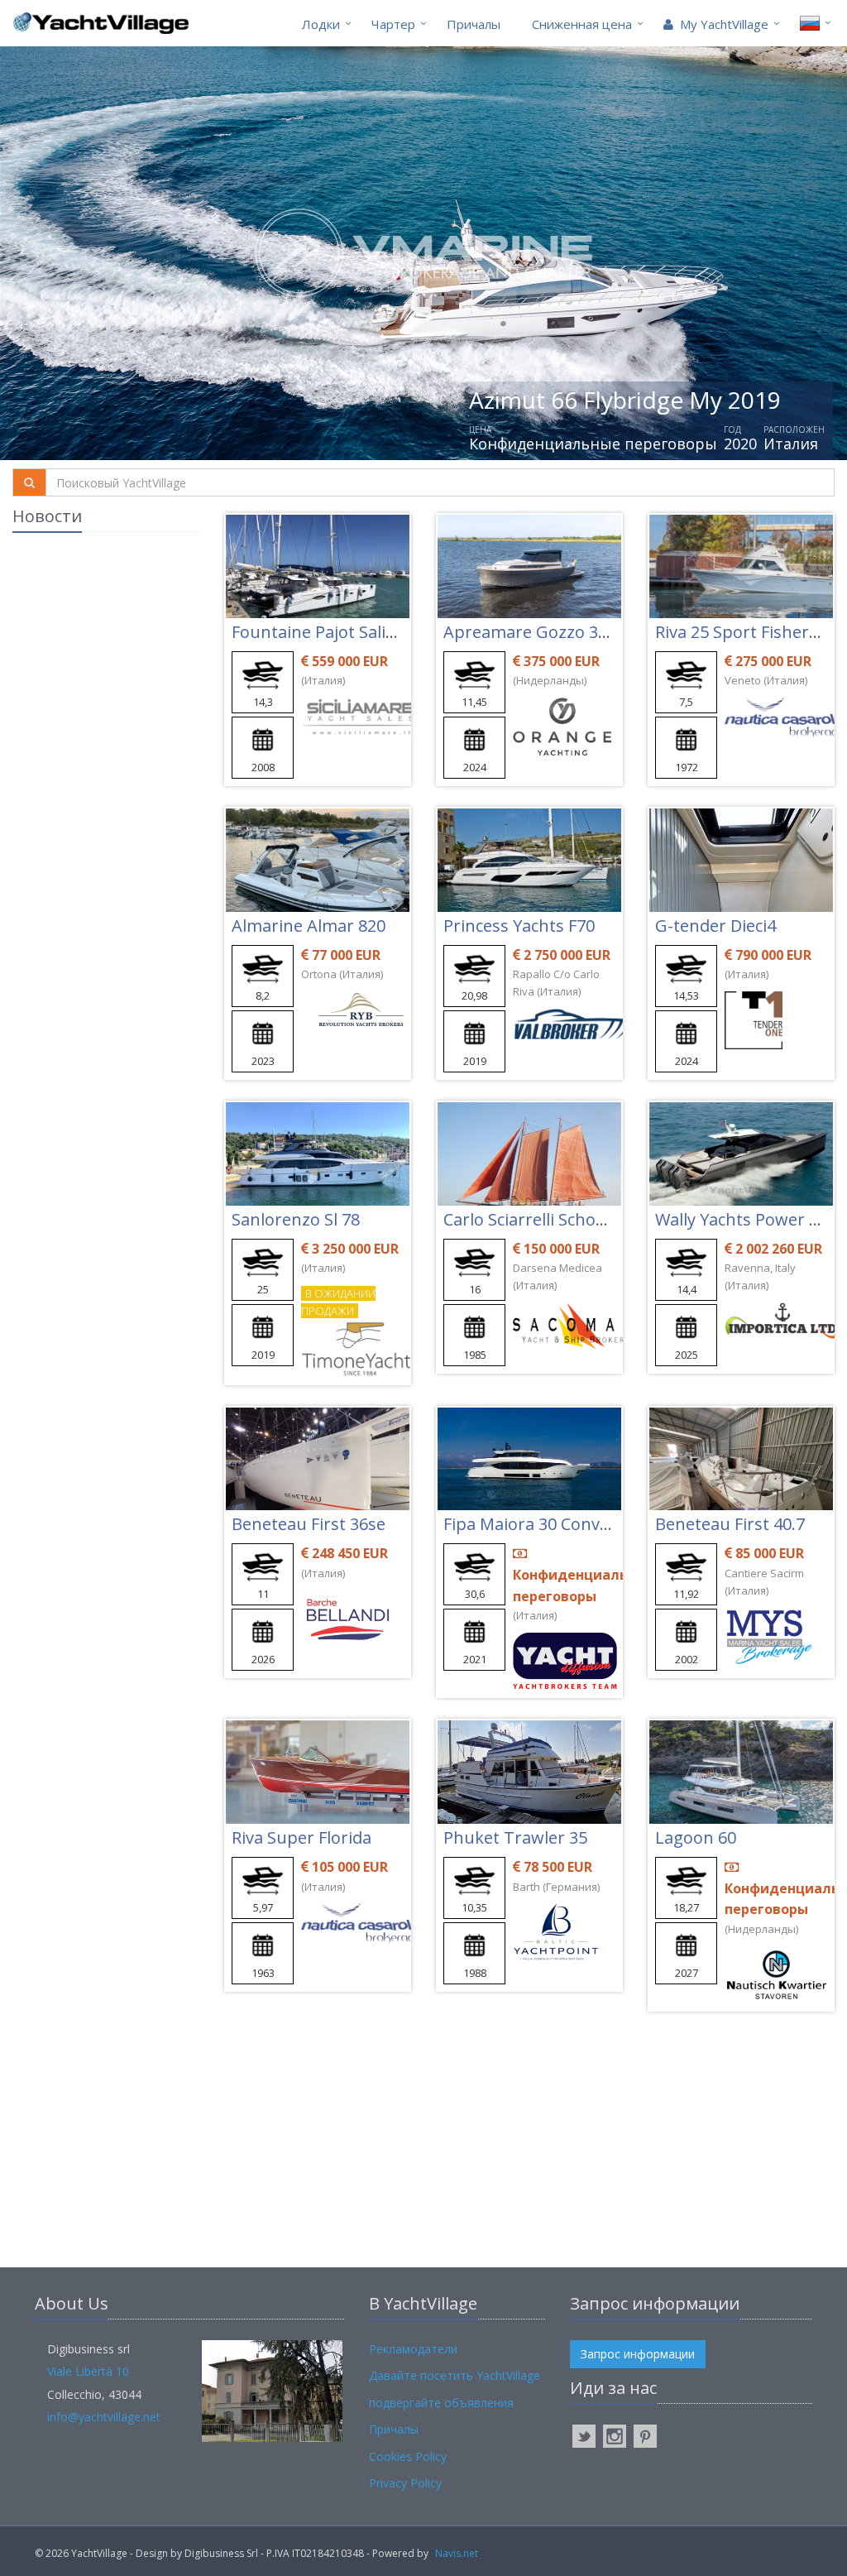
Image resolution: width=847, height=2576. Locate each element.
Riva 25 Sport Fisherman (750, 632)
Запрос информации (638, 2354)
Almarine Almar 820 (309, 926)
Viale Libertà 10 (88, 2371)
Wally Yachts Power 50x (745, 1219)
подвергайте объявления (441, 2403)
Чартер (393, 24)
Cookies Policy (408, 2456)
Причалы (474, 24)
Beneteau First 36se (309, 1524)
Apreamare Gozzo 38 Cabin (550, 632)
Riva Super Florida (301, 1837)
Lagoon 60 (696, 1837)
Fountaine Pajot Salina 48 (330, 632)
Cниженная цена (582, 24)
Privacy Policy (405, 2483)
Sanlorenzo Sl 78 (296, 1219)
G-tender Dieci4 (715, 926)
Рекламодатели (413, 2349)
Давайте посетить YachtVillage (455, 2375)
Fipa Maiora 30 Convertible (547, 1524)
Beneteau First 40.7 (730, 1524)
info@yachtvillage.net (104, 2417)
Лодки (321, 24)
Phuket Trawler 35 (515, 1837)
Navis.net (457, 2553)
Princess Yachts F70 (519, 926)
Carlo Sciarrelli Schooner (538, 1219)
